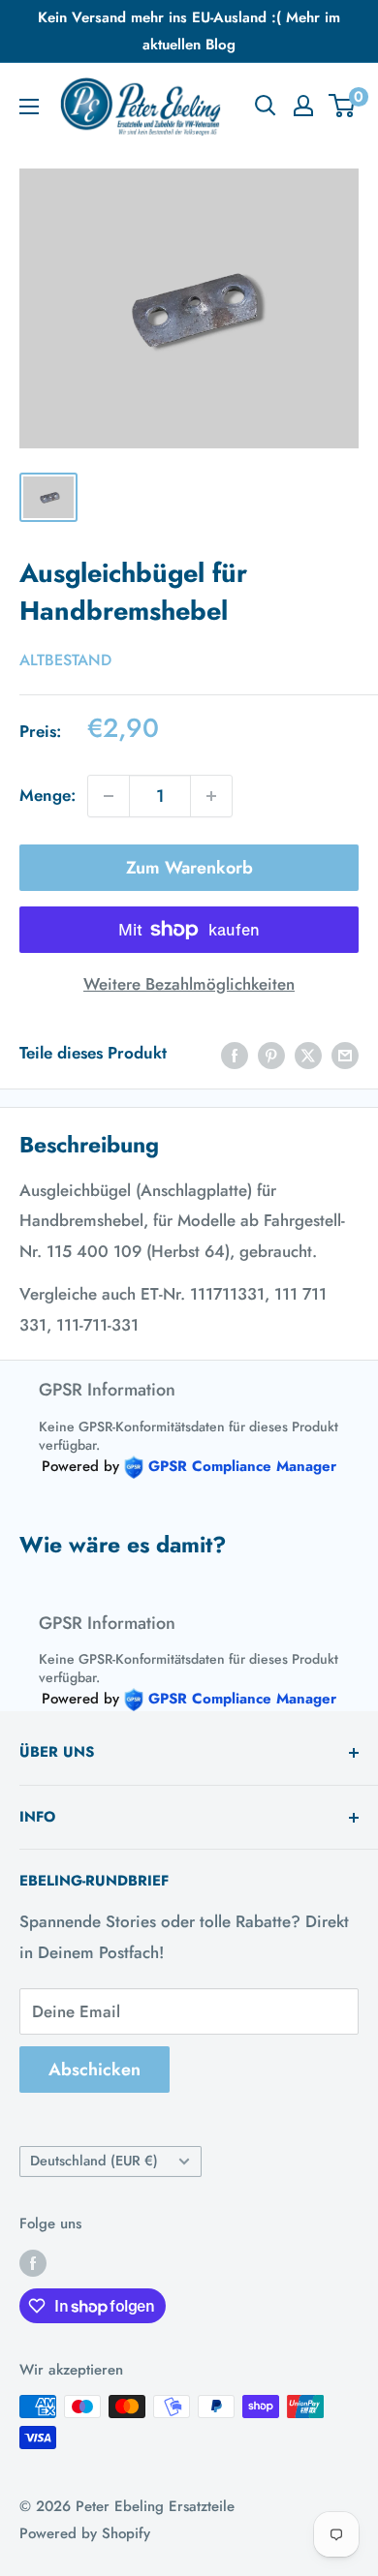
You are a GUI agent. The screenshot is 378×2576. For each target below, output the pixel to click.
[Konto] (303, 106)
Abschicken (94, 2070)
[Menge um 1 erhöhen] (211, 796)
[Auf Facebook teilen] (235, 1054)
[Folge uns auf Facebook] (33, 2263)
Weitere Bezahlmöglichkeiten (189, 984)
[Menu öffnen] (29, 107)
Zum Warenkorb (189, 868)
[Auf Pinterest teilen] (271, 1054)
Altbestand (65, 660)
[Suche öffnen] (266, 106)
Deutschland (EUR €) (94, 2161)
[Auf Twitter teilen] (308, 1054)
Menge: (47, 795)
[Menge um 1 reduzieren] (109, 796)
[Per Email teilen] (345, 1054)
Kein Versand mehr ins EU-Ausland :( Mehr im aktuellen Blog (189, 31)
